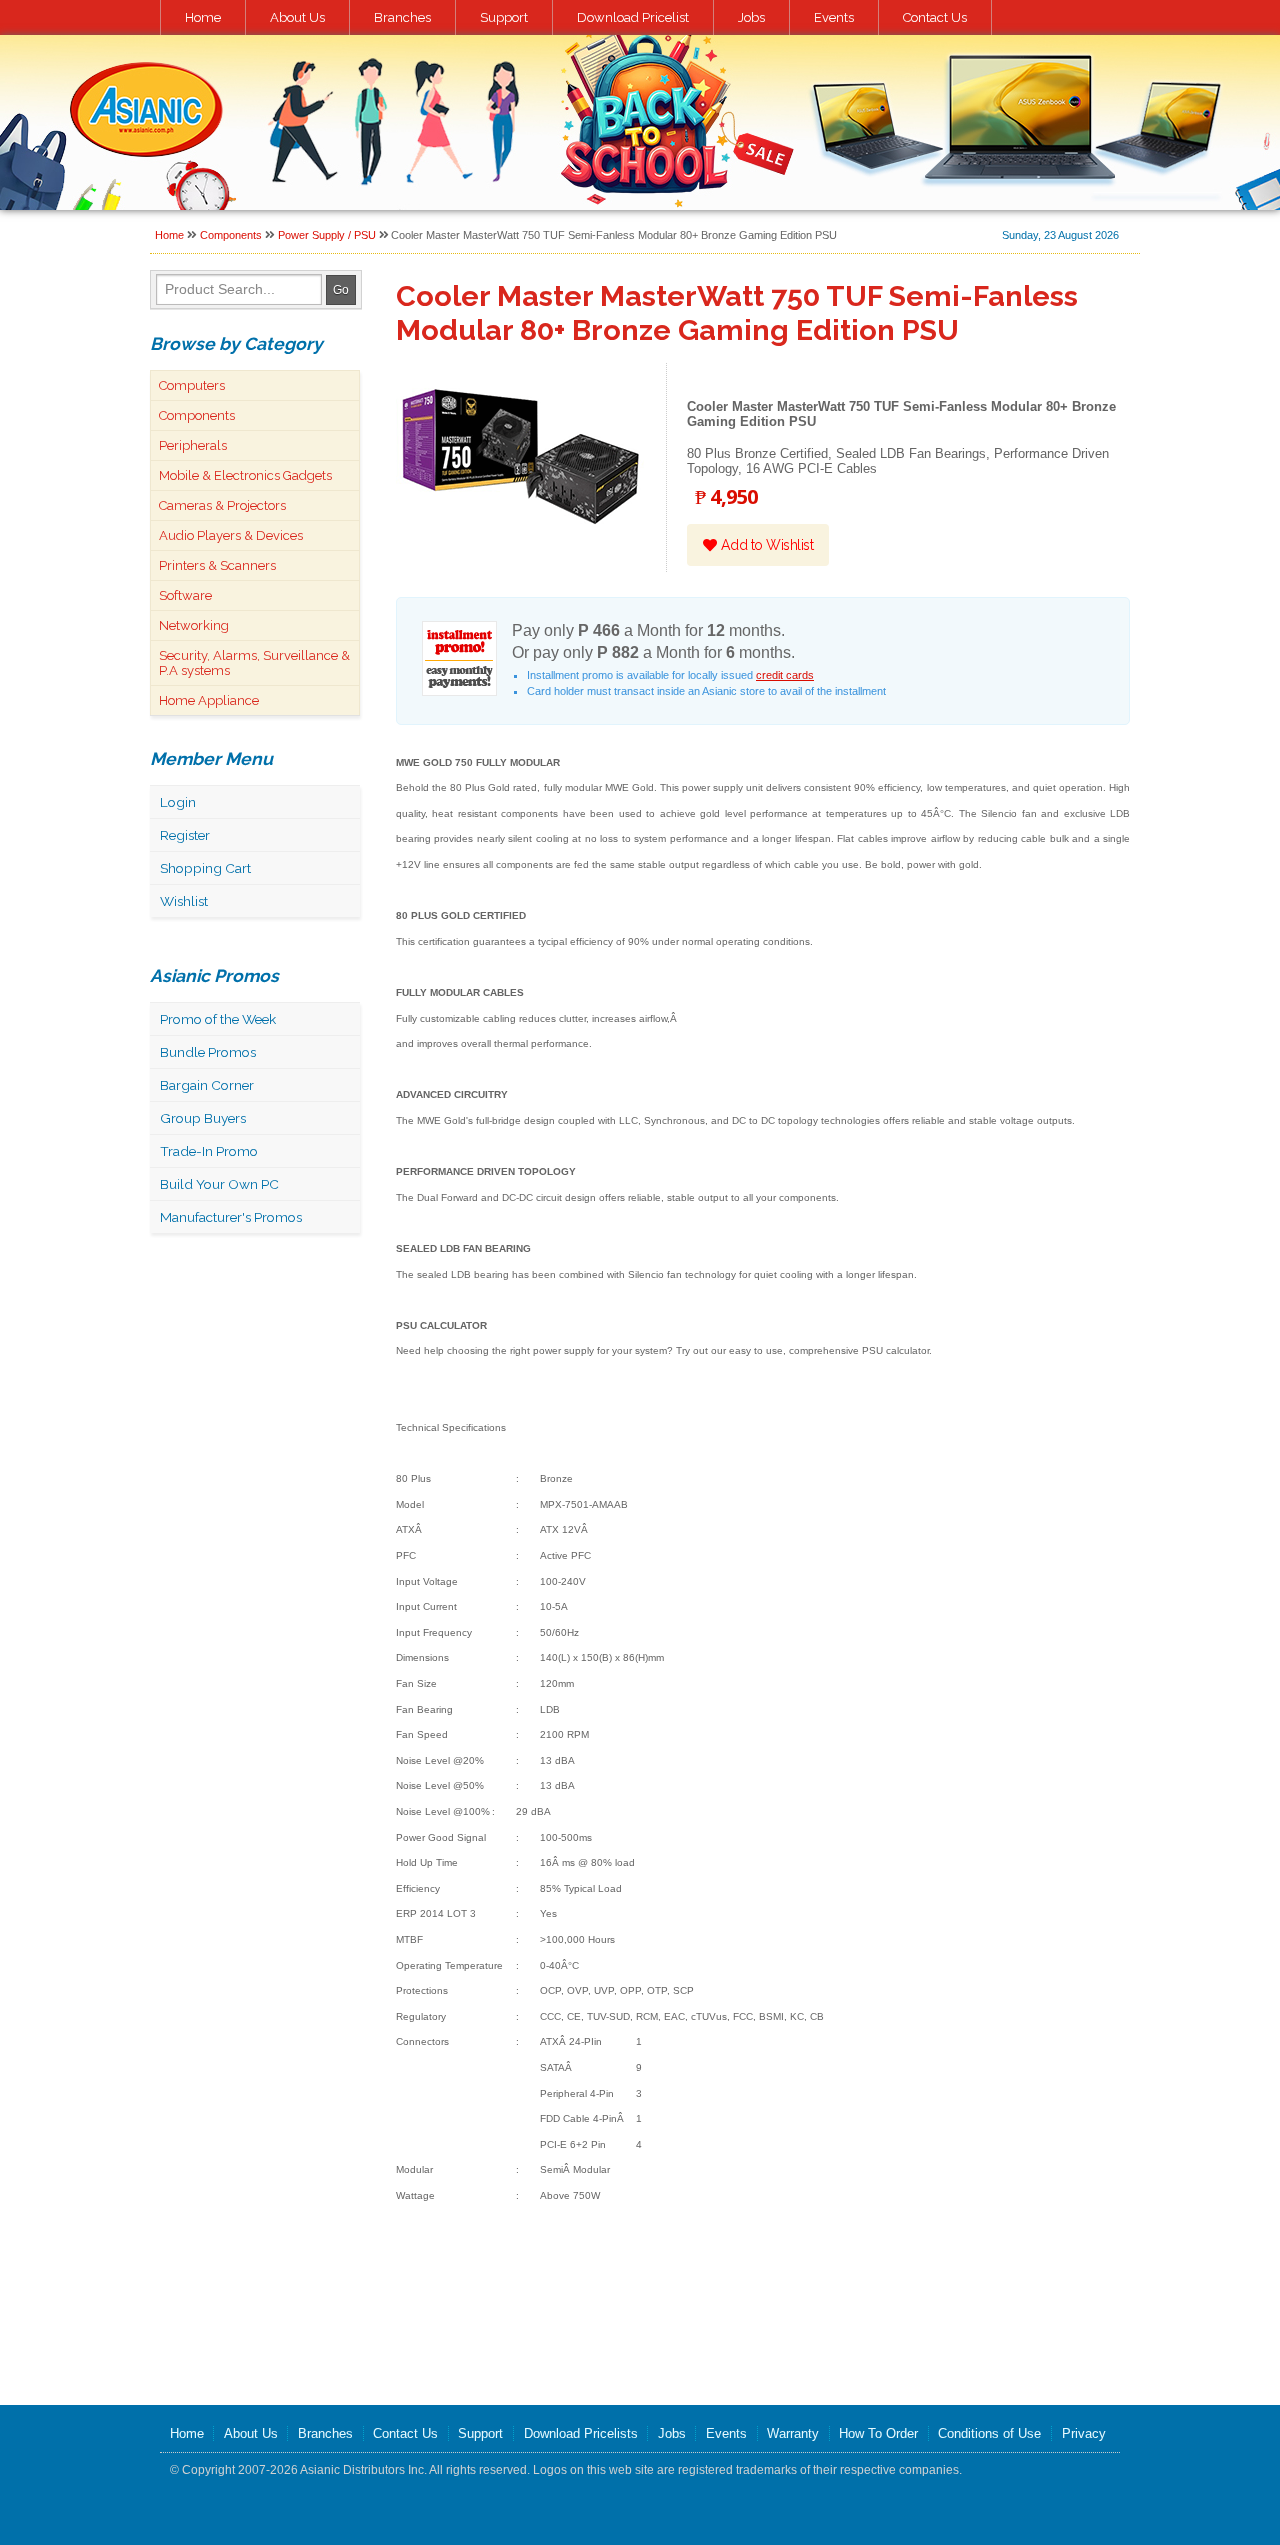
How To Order (878, 2433)
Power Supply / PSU (327, 235)
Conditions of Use (989, 2433)
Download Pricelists (581, 2433)
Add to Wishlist (765, 545)
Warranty (793, 2433)
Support (504, 17)
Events (834, 17)
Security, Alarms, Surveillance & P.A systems (254, 663)
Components (231, 235)
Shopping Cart (205, 868)
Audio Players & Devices (231, 535)
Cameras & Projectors (222, 505)
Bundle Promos (208, 1052)
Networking (194, 625)
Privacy (1084, 2433)
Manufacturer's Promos (231, 1217)
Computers (192, 385)
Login (178, 802)
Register (185, 835)
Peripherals (193, 445)
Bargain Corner (207, 1085)
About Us (297, 17)
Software (185, 595)
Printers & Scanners (217, 565)
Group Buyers (203, 1118)
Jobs (751, 17)
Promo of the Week (218, 1019)
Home (203, 17)
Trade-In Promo (209, 1151)
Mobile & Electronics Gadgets (245, 475)
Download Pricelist (633, 17)
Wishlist (184, 901)
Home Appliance (209, 700)
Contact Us (935, 17)
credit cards (785, 675)
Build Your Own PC (219, 1184)
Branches (402, 17)
